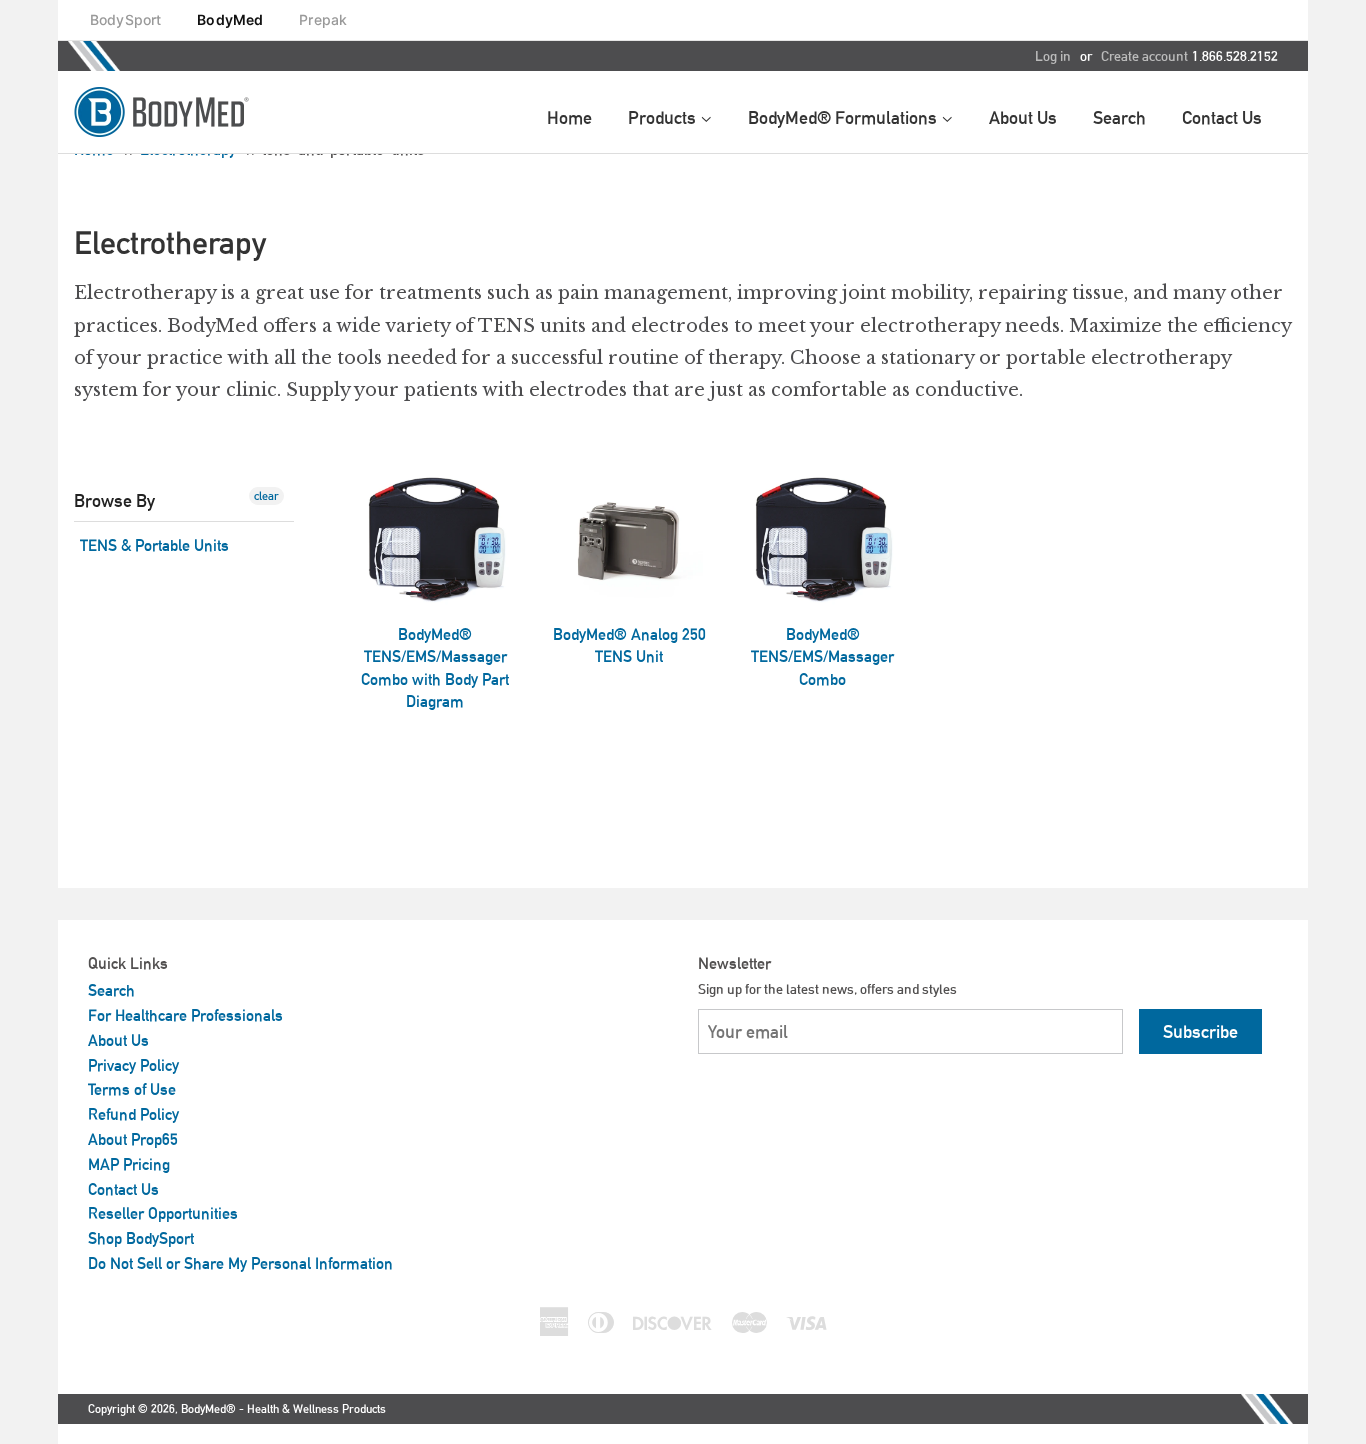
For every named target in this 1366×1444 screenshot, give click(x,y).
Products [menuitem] (664, 117)
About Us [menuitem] (1023, 117)
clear (266, 496)
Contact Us (123, 1189)
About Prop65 (133, 1139)
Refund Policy (133, 1114)
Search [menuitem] (1119, 117)
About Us (118, 1040)
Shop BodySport (141, 1238)
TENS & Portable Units (154, 545)
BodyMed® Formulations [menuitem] (844, 117)
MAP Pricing (129, 1164)
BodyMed (230, 19)
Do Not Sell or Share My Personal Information (240, 1263)
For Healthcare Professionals (185, 1015)
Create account (1144, 56)
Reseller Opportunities (163, 1213)
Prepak (323, 19)
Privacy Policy (133, 1065)
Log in (1053, 56)
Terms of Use (132, 1089)
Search (111, 990)
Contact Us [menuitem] (1222, 117)
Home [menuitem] (569, 117)
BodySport (125, 19)
